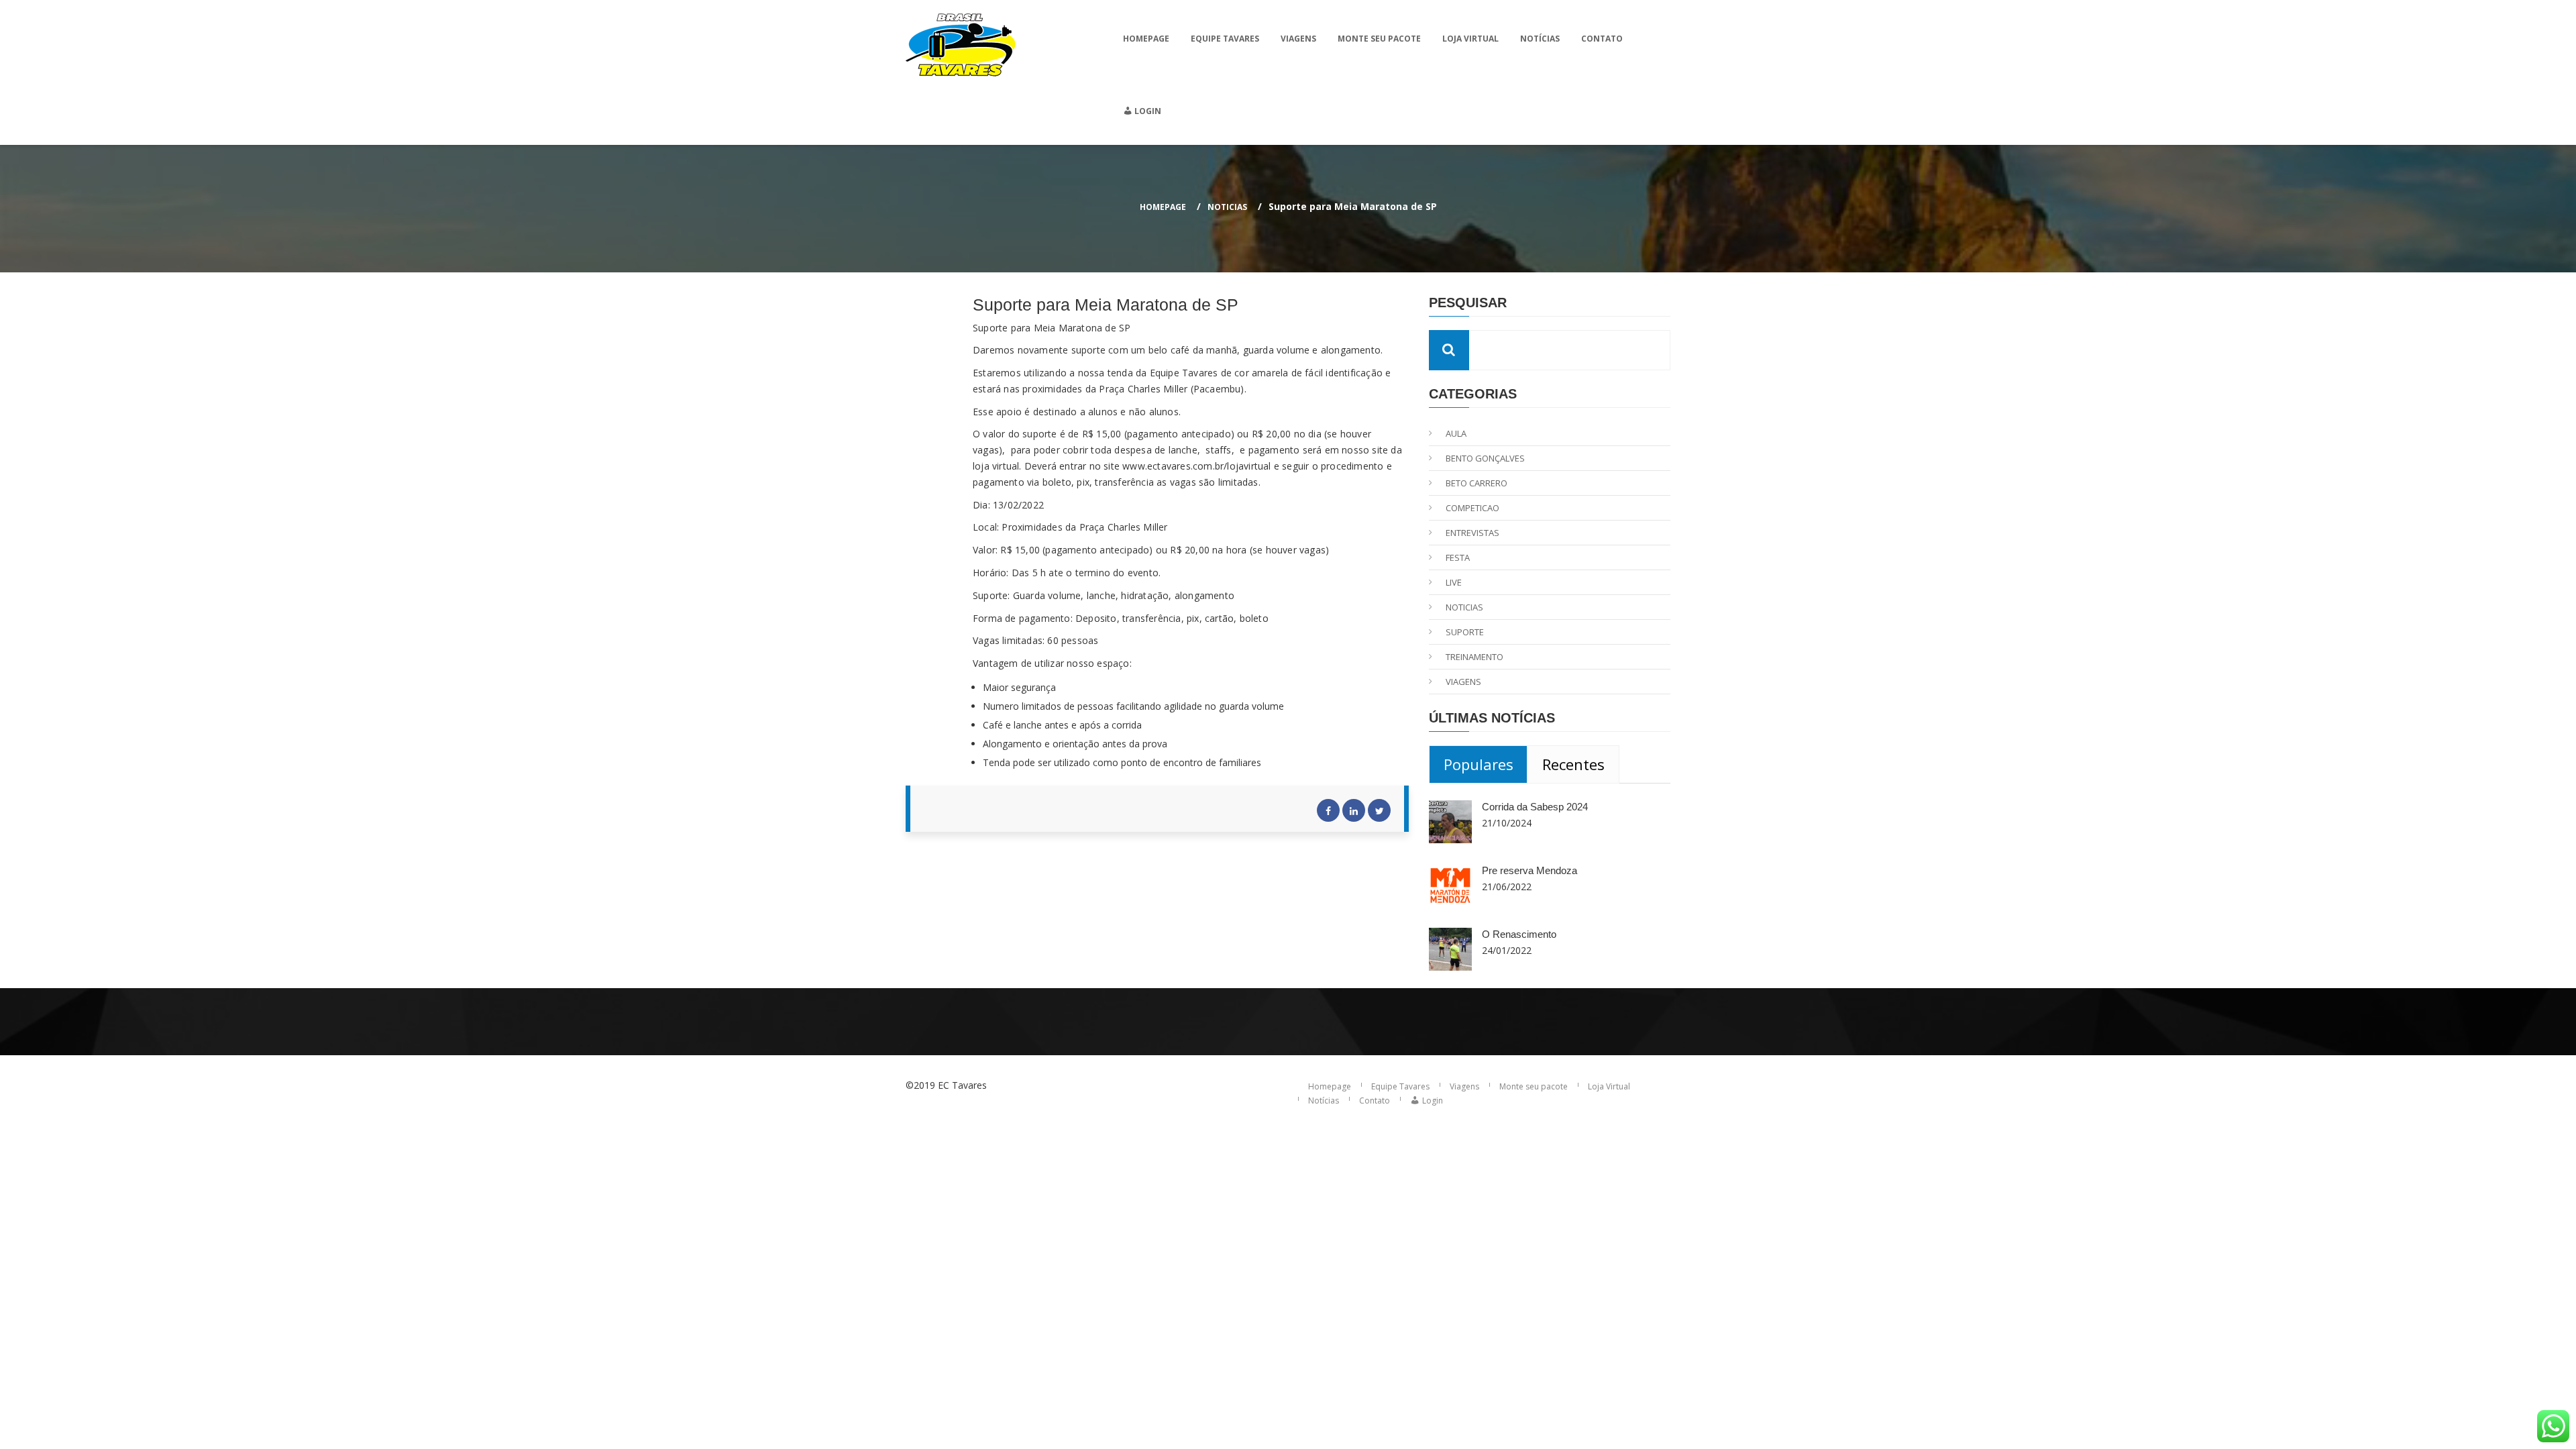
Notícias (1540, 39)
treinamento (1474, 657)
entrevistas (1472, 533)
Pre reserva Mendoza (1529, 870)
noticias (1227, 207)
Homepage (1146, 39)
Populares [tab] (1479, 764)
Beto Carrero (1477, 483)
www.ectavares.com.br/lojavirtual (1196, 466)
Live (1454, 582)
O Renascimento (1519, 934)
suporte (1465, 632)
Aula (1456, 433)
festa (1458, 557)
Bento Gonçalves (1485, 458)
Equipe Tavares (1225, 39)
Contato (1602, 39)
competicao (1472, 508)
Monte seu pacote (1379, 39)
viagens (1463, 682)
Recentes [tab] (1573, 764)
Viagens (1298, 39)
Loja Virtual (1470, 39)
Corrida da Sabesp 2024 (1535, 807)
